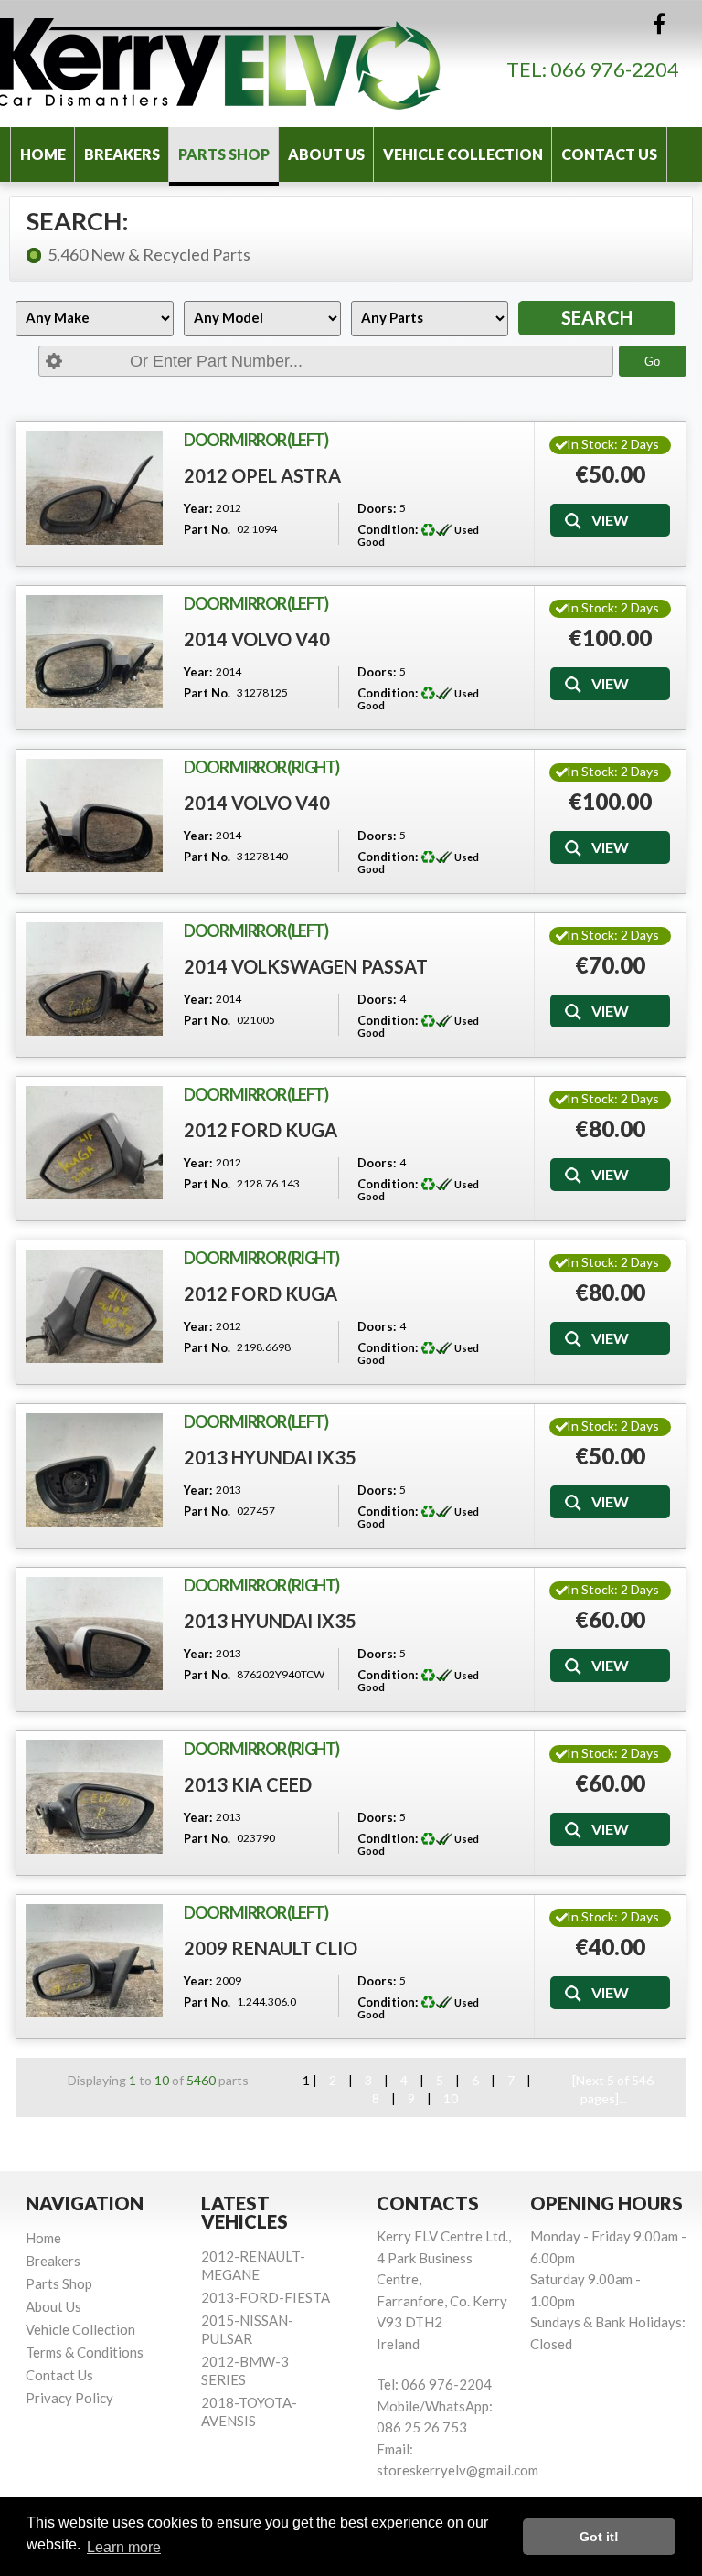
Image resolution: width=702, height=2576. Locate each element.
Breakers (122, 154)
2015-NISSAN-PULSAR (247, 2329)
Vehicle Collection (463, 154)
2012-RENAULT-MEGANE (253, 2265)
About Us (326, 154)
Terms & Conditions (85, 2352)
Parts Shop (224, 154)
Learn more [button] (124, 2547)
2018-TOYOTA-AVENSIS (249, 2411)
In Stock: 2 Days (613, 444)
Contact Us (609, 154)
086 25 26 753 (422, 2427)
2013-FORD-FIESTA (266, 2297)
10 (451, 2098)
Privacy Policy (69, 2398)
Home (43, 154)
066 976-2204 (615, 69)
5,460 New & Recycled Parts (149, 254)
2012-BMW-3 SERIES (245, 2370)
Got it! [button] (599, 2537)
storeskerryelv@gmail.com (457, 2470)
